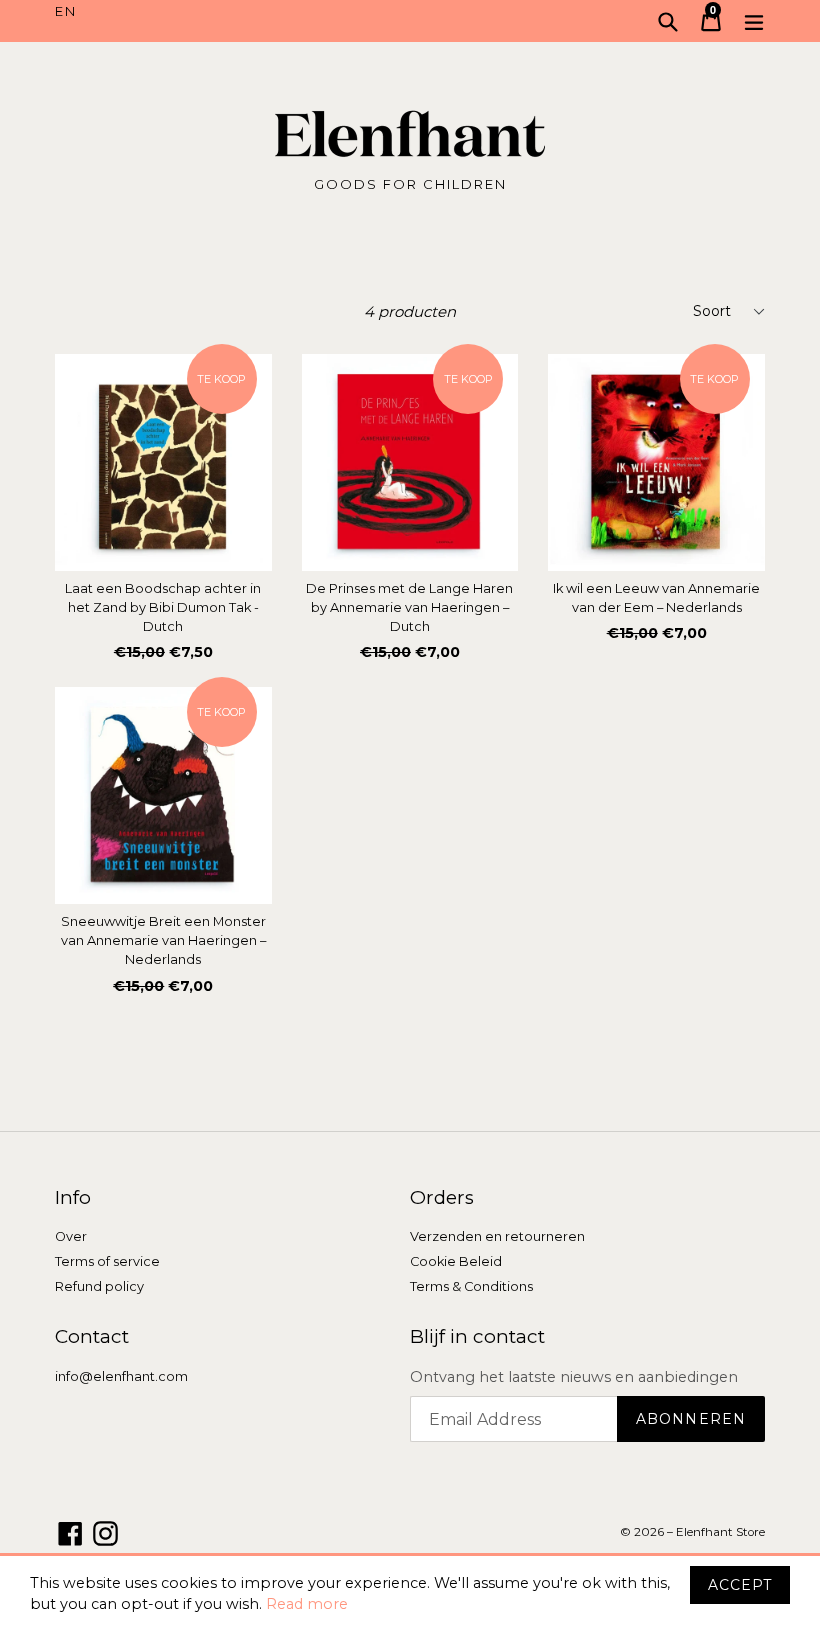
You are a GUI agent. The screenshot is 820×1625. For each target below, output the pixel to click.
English (232, 12)
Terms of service (107, 1261)
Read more (307, 1604)
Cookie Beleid (456, 1261)
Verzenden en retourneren (497, 1236)
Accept (740, 1585)
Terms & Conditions (471, 1286)
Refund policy (99, 1286)
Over (71, 1236)
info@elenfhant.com (121, 1376)
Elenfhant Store (720, 1532)
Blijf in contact (477, 1337)
